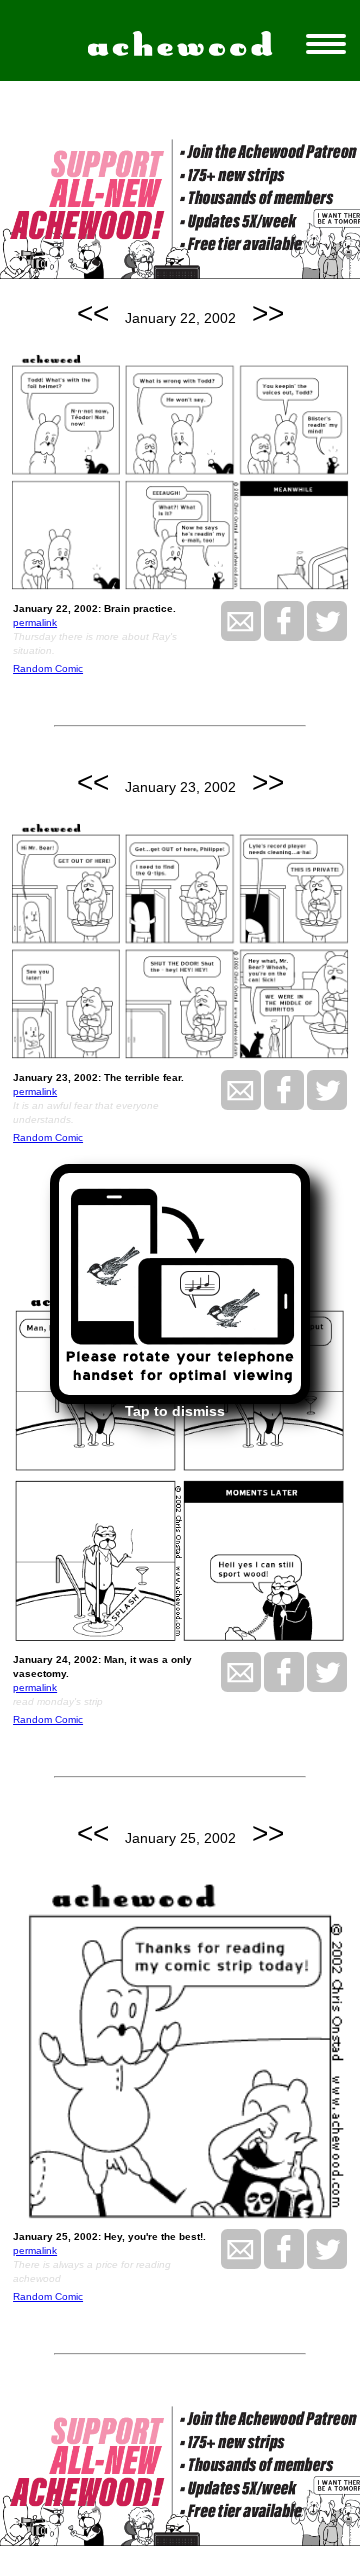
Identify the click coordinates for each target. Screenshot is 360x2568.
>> (268, 313)
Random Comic (48, 668)
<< (93, 313)
